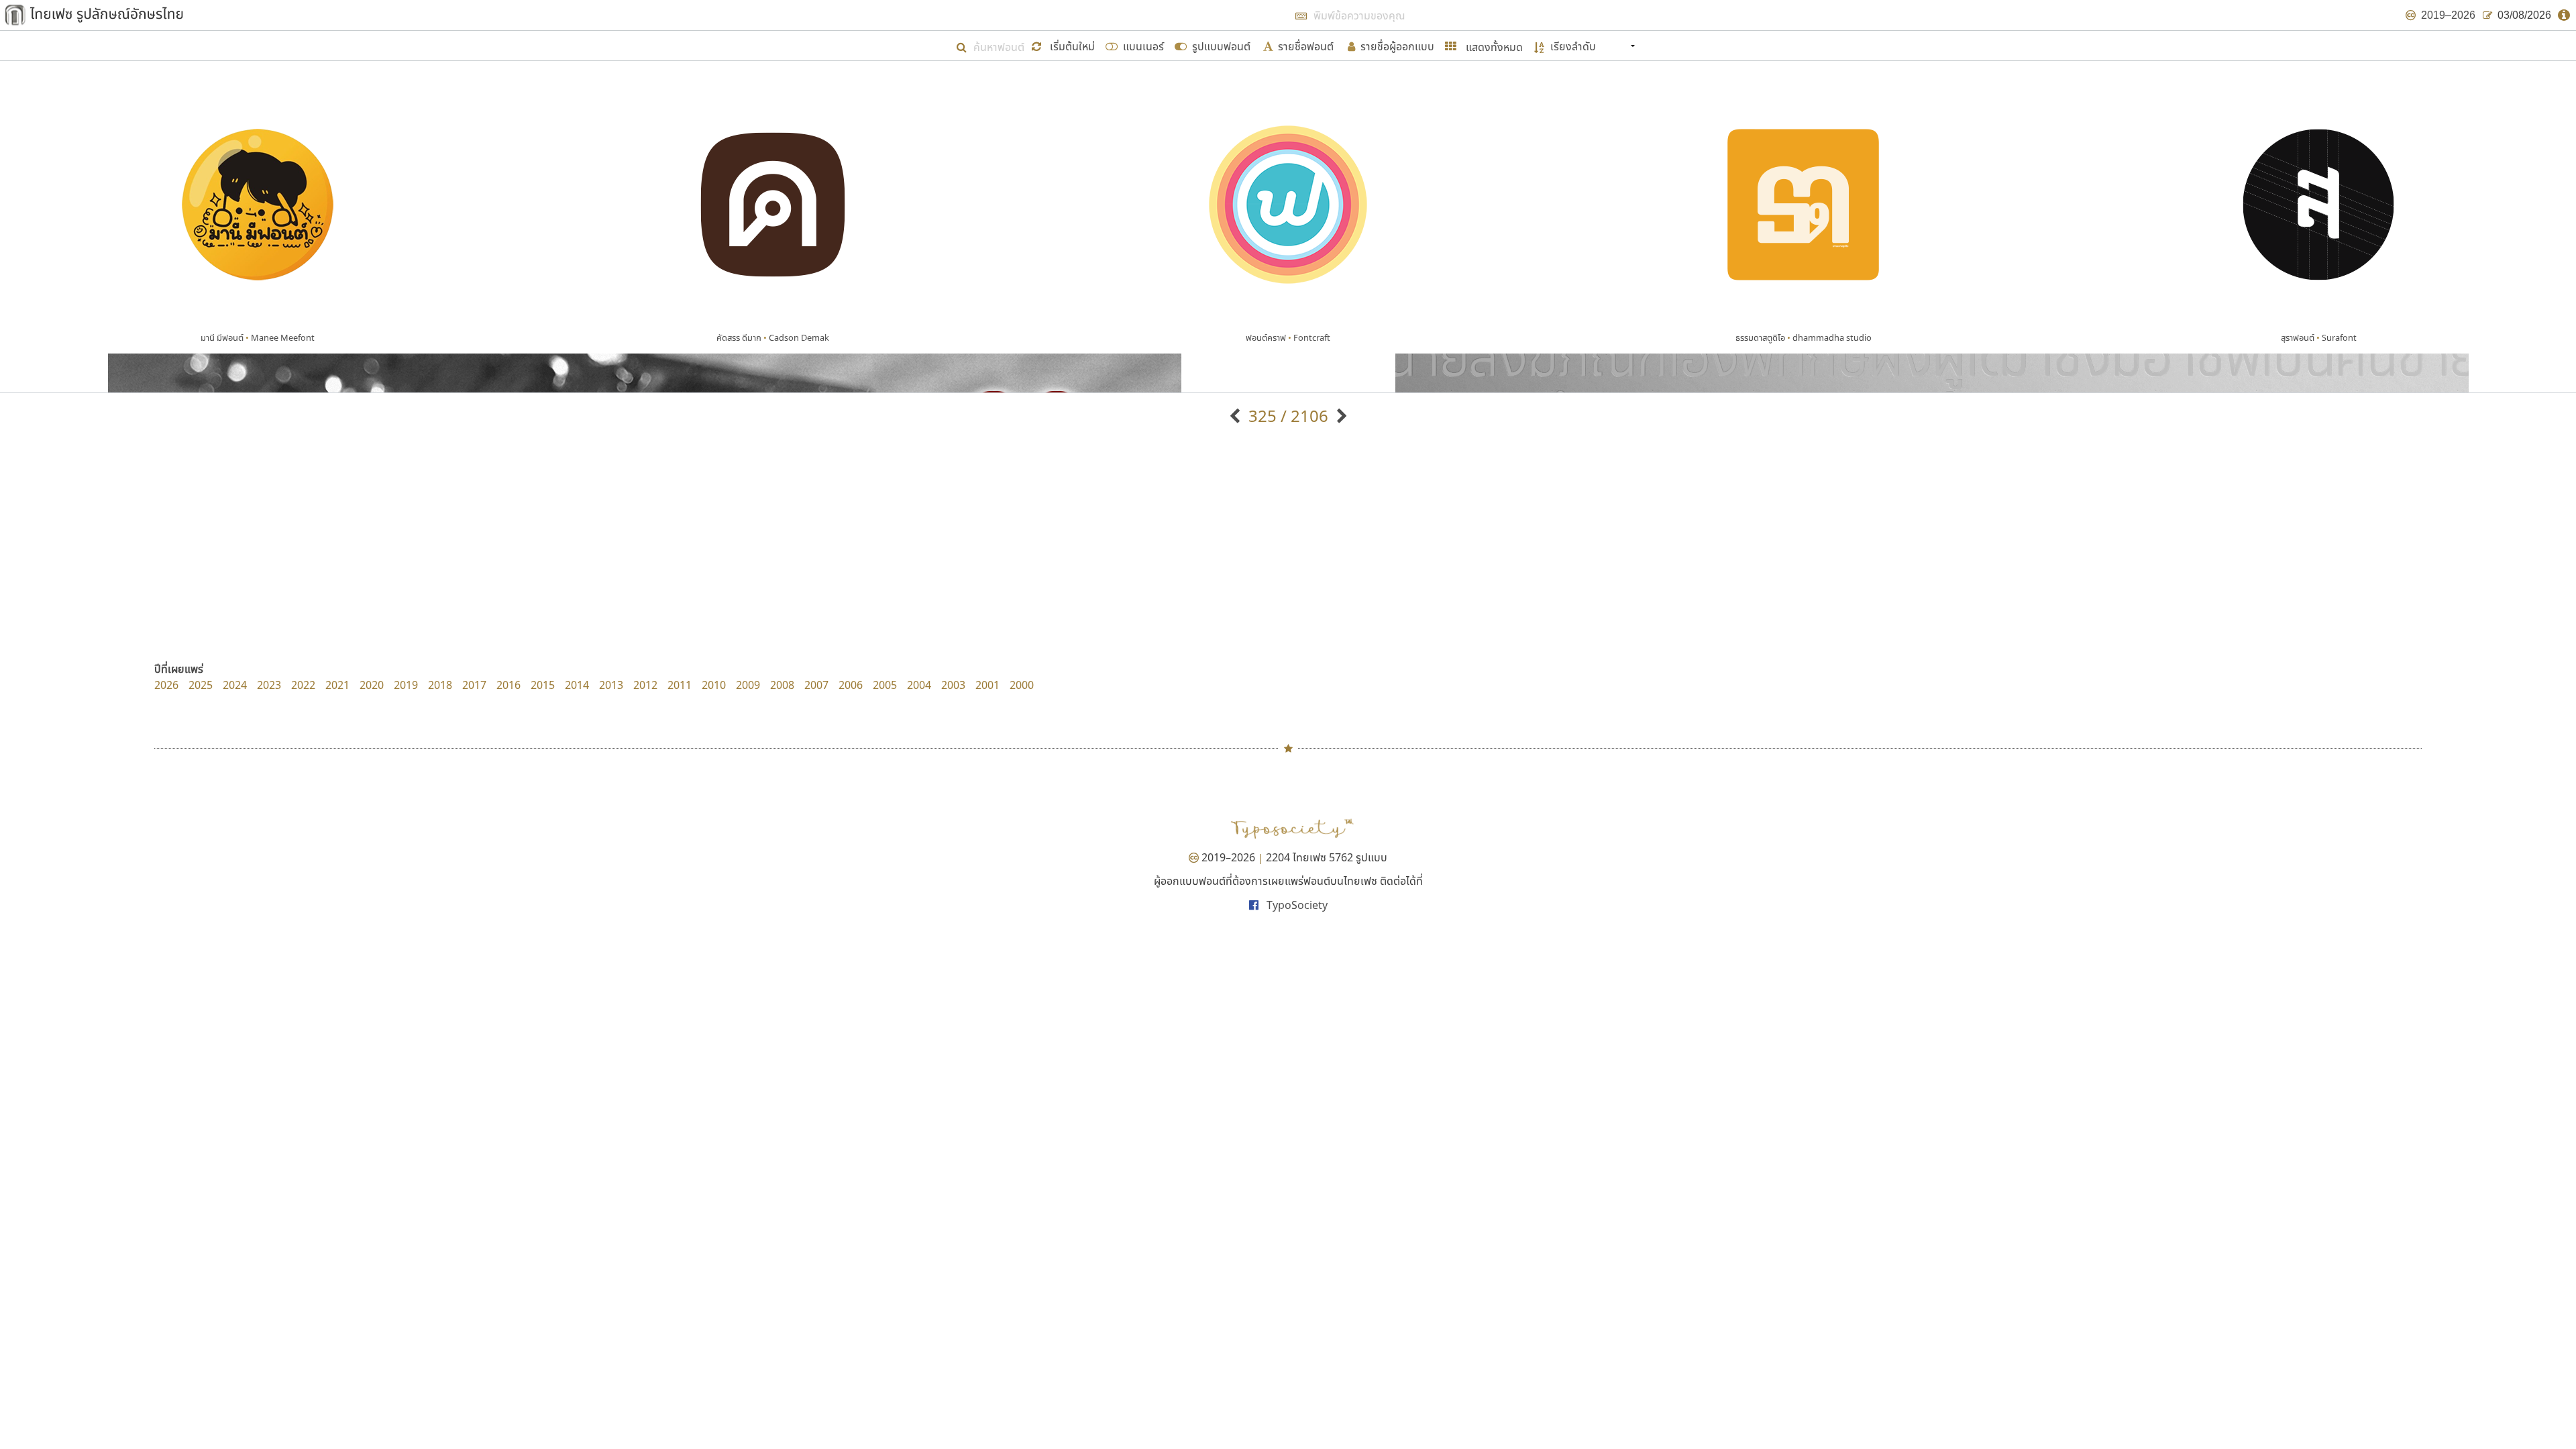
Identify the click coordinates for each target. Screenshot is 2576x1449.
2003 (953, 685)
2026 (166, 685)
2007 (816, 685)
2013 (611, 685)
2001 (987, 685)
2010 (714, 685)
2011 (680, 685)
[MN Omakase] (1340, 416)
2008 (782, 685)
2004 (919, 685)
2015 (543, 685)
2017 (474, 685)
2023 (269, 685)
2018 (440, 685)
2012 (645, 685)
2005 (885, 685)
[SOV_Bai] (1237, 416)
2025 (201, 685)
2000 (1022, 685)
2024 (235, 685)
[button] (1065, 45)
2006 (851, 685)
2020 (372, 685)
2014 (577, 685)
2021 (337, 685)
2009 (748, 685)
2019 (406, 685)
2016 (508, 685)
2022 (303, 685)
